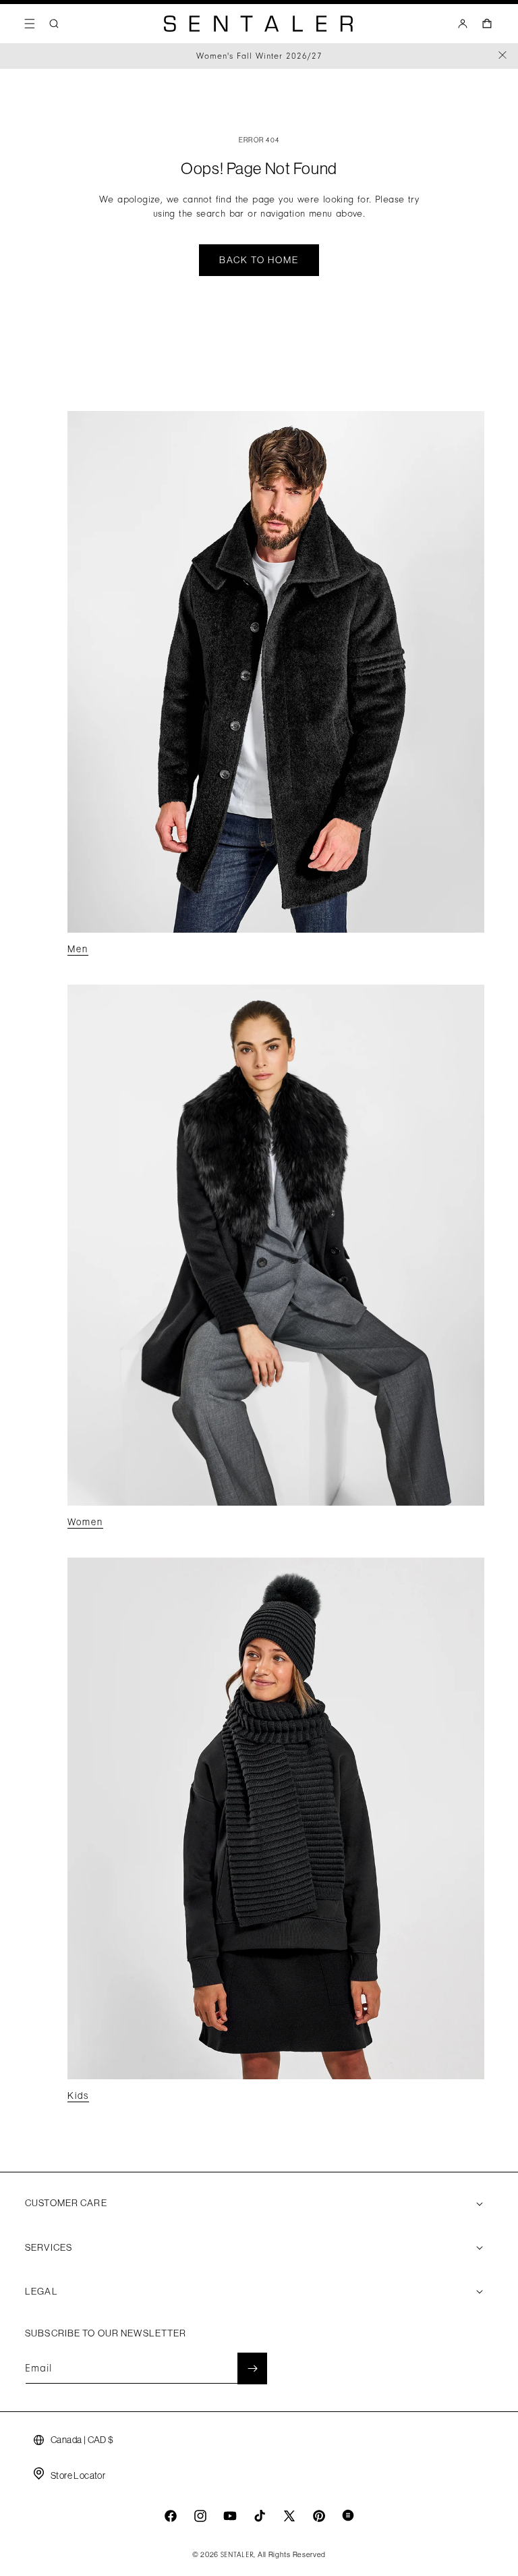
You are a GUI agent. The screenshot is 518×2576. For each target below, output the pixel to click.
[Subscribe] (252, 2368)
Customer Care (66, 2203)
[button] (30, 24)
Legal (41, 2291)
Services (49, 2247)
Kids (78, 2095)
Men (78, 949)
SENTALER (237, 2555)
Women (85, 1522)
